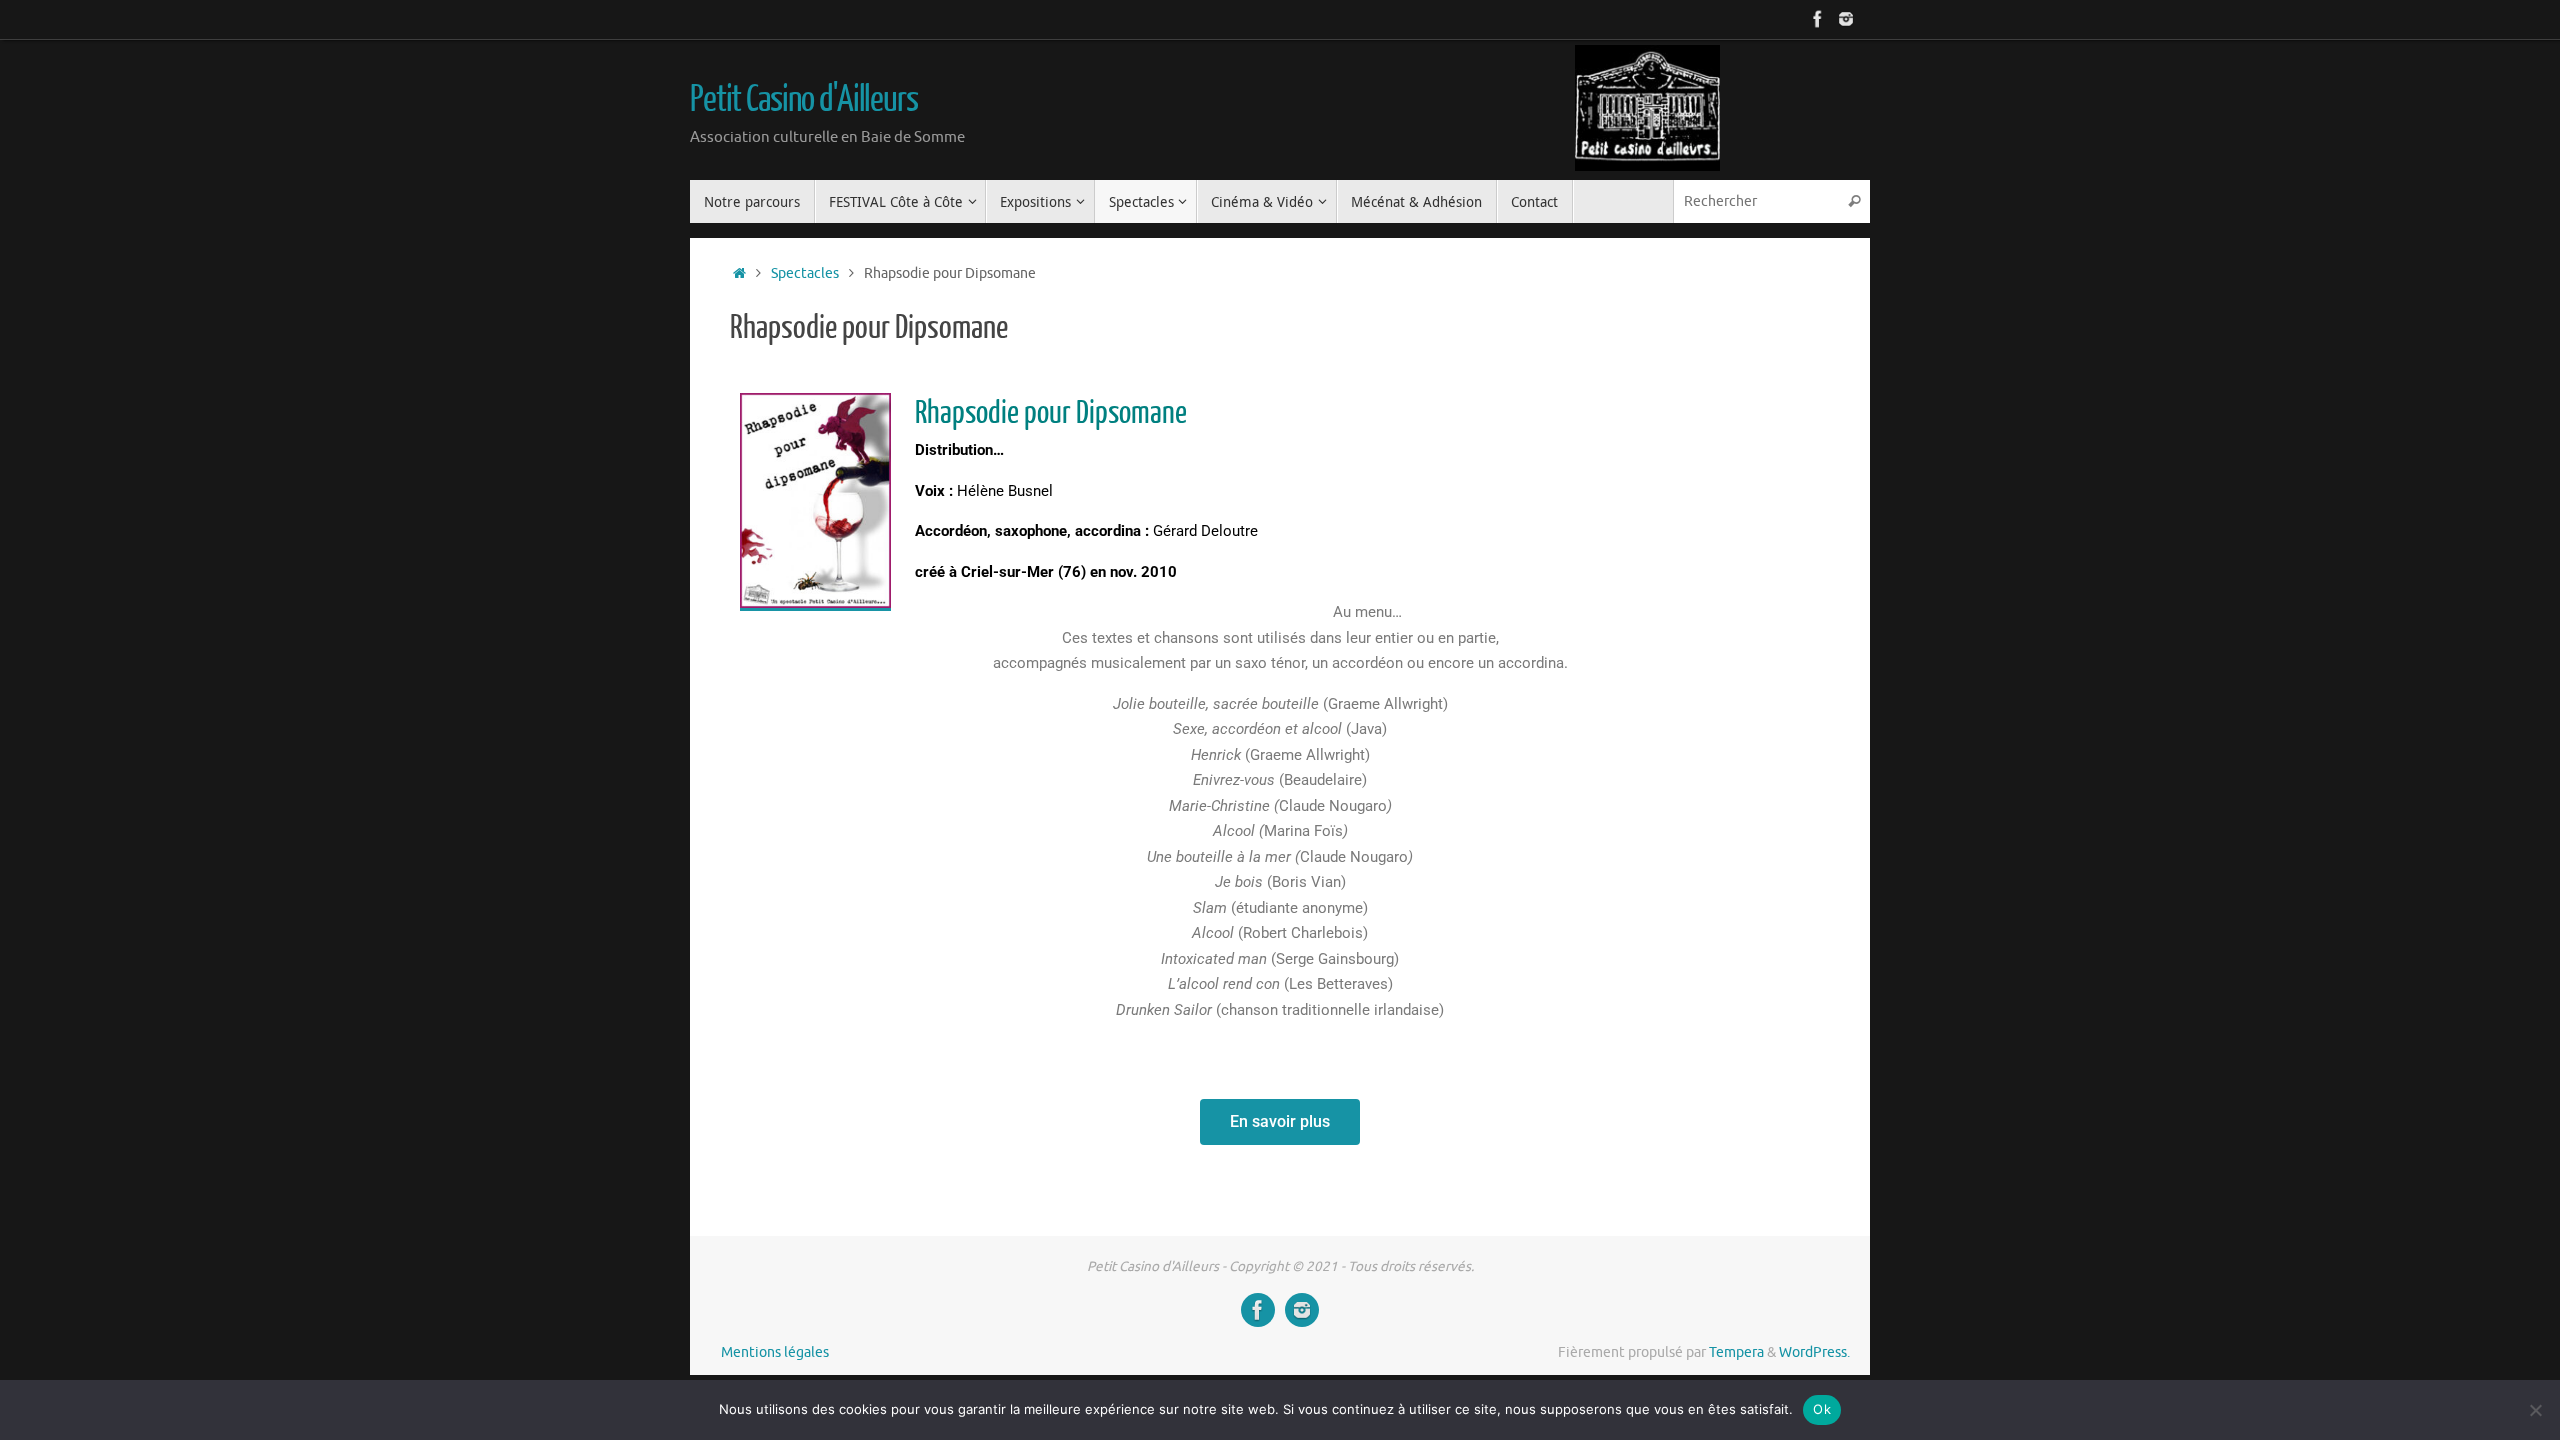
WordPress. (1814, 1352)
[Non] (2535, 1410)
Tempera (1736, 1352)
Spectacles (805, 273)
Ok (1822, 1409)
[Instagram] (1846, 19)
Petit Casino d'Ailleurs (804, 100)
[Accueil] (739, 273)
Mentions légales (775, 1352)
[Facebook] (1818, 19)
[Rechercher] (1854, 201)
